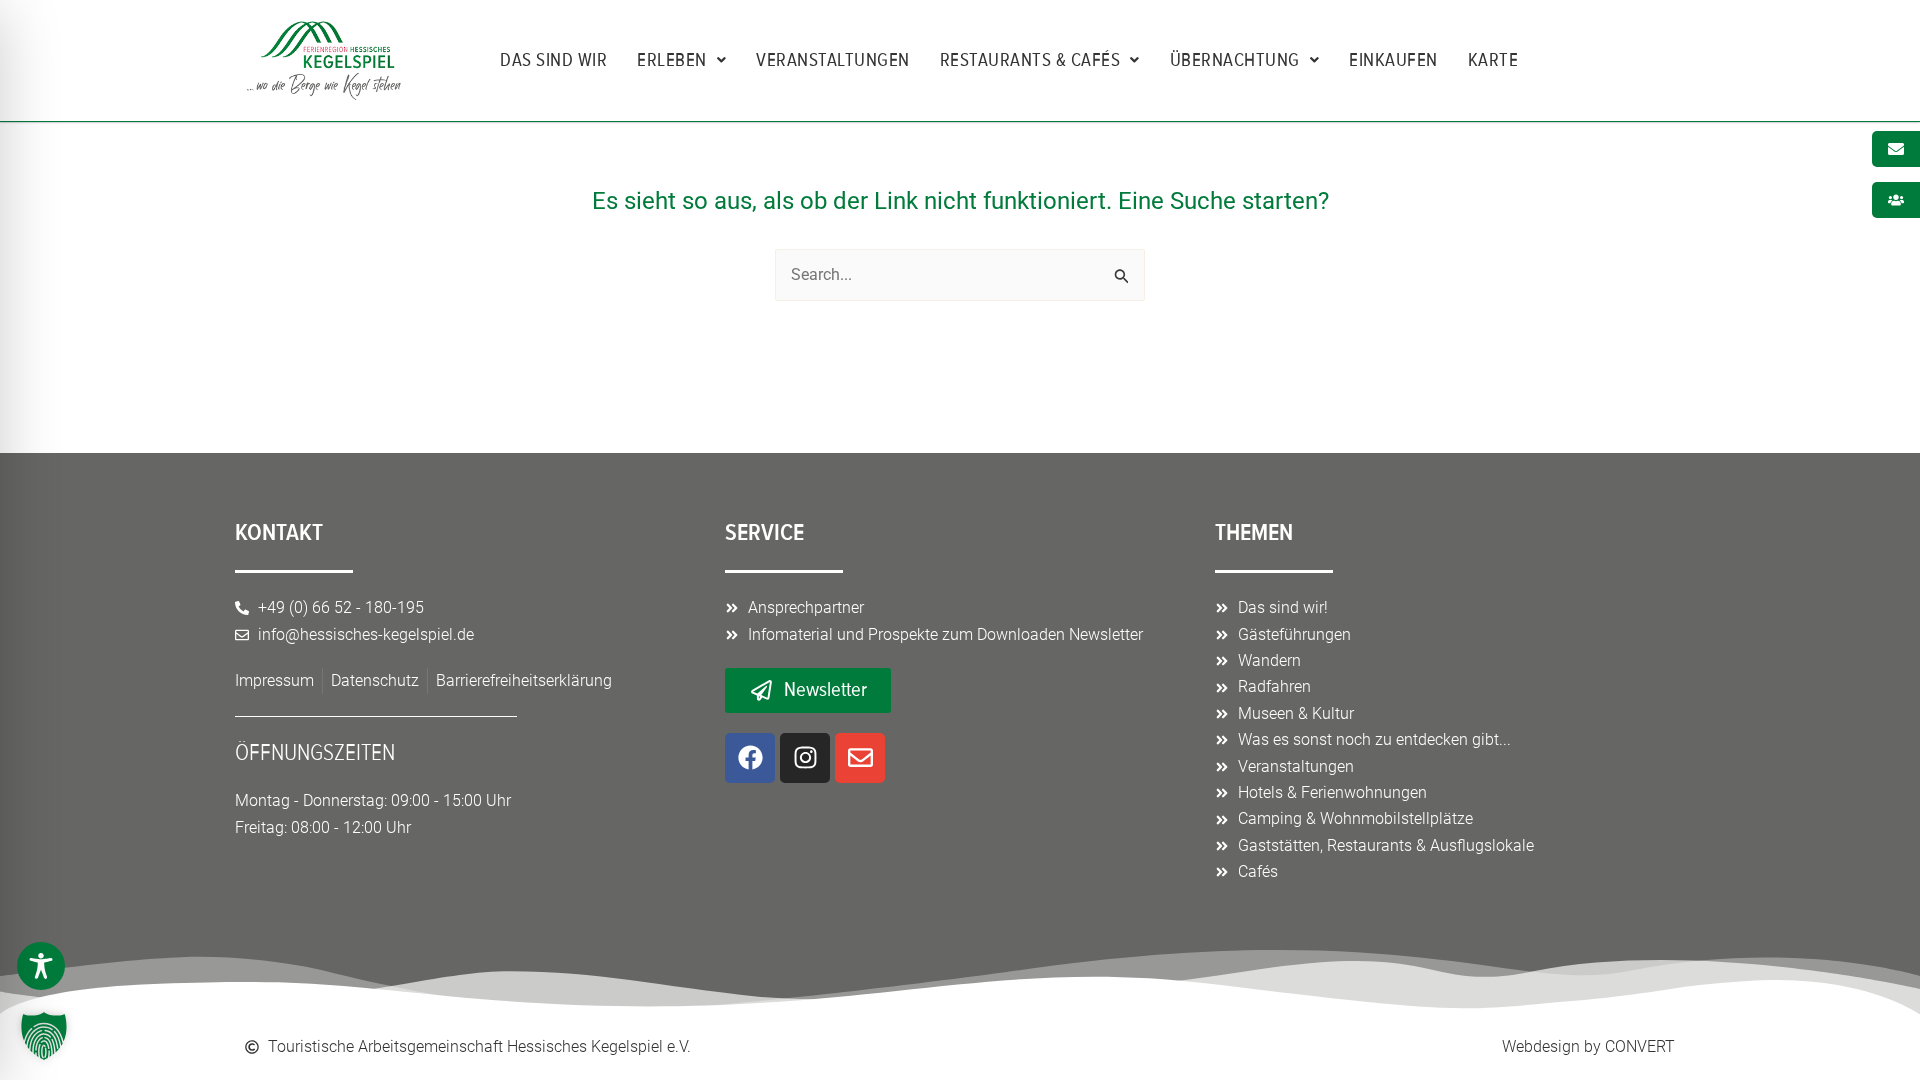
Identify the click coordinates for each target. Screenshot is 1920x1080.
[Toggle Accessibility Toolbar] (41, 966)
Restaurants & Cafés (1030, 60)
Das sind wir (553, 60)
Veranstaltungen (833, 60)
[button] (44, 1036)
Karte (1493, 60)
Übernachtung (1235, 60)
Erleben (672, 60)
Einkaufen (1393, 60)
